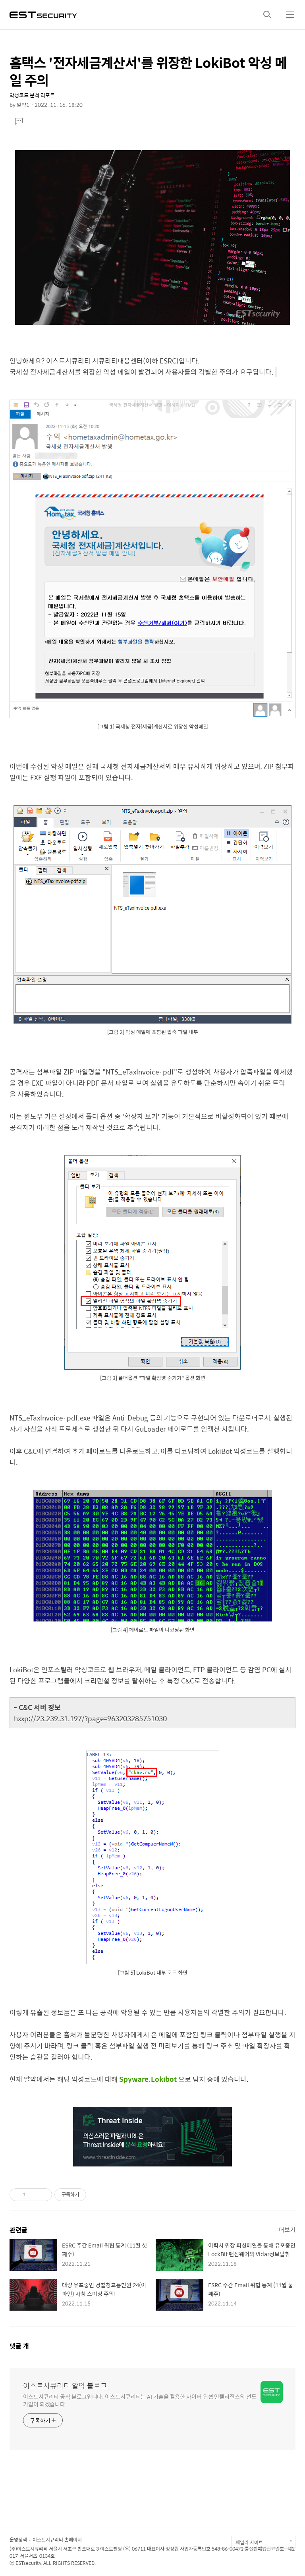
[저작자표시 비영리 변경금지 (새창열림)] (97, 2195)
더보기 (287, 2229)
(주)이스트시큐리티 (29, 2549)
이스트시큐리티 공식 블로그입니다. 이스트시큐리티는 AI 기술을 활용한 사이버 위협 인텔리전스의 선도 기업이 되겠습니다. (140, 2400)
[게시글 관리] (43, 2195)
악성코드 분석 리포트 (32, 95)
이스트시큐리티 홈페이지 (57, 2539)
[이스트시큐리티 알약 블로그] (43, 14)
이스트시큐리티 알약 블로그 (65, 2386)
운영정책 (18, 2539)
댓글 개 (19, 2346)
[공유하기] (33, 2195)
